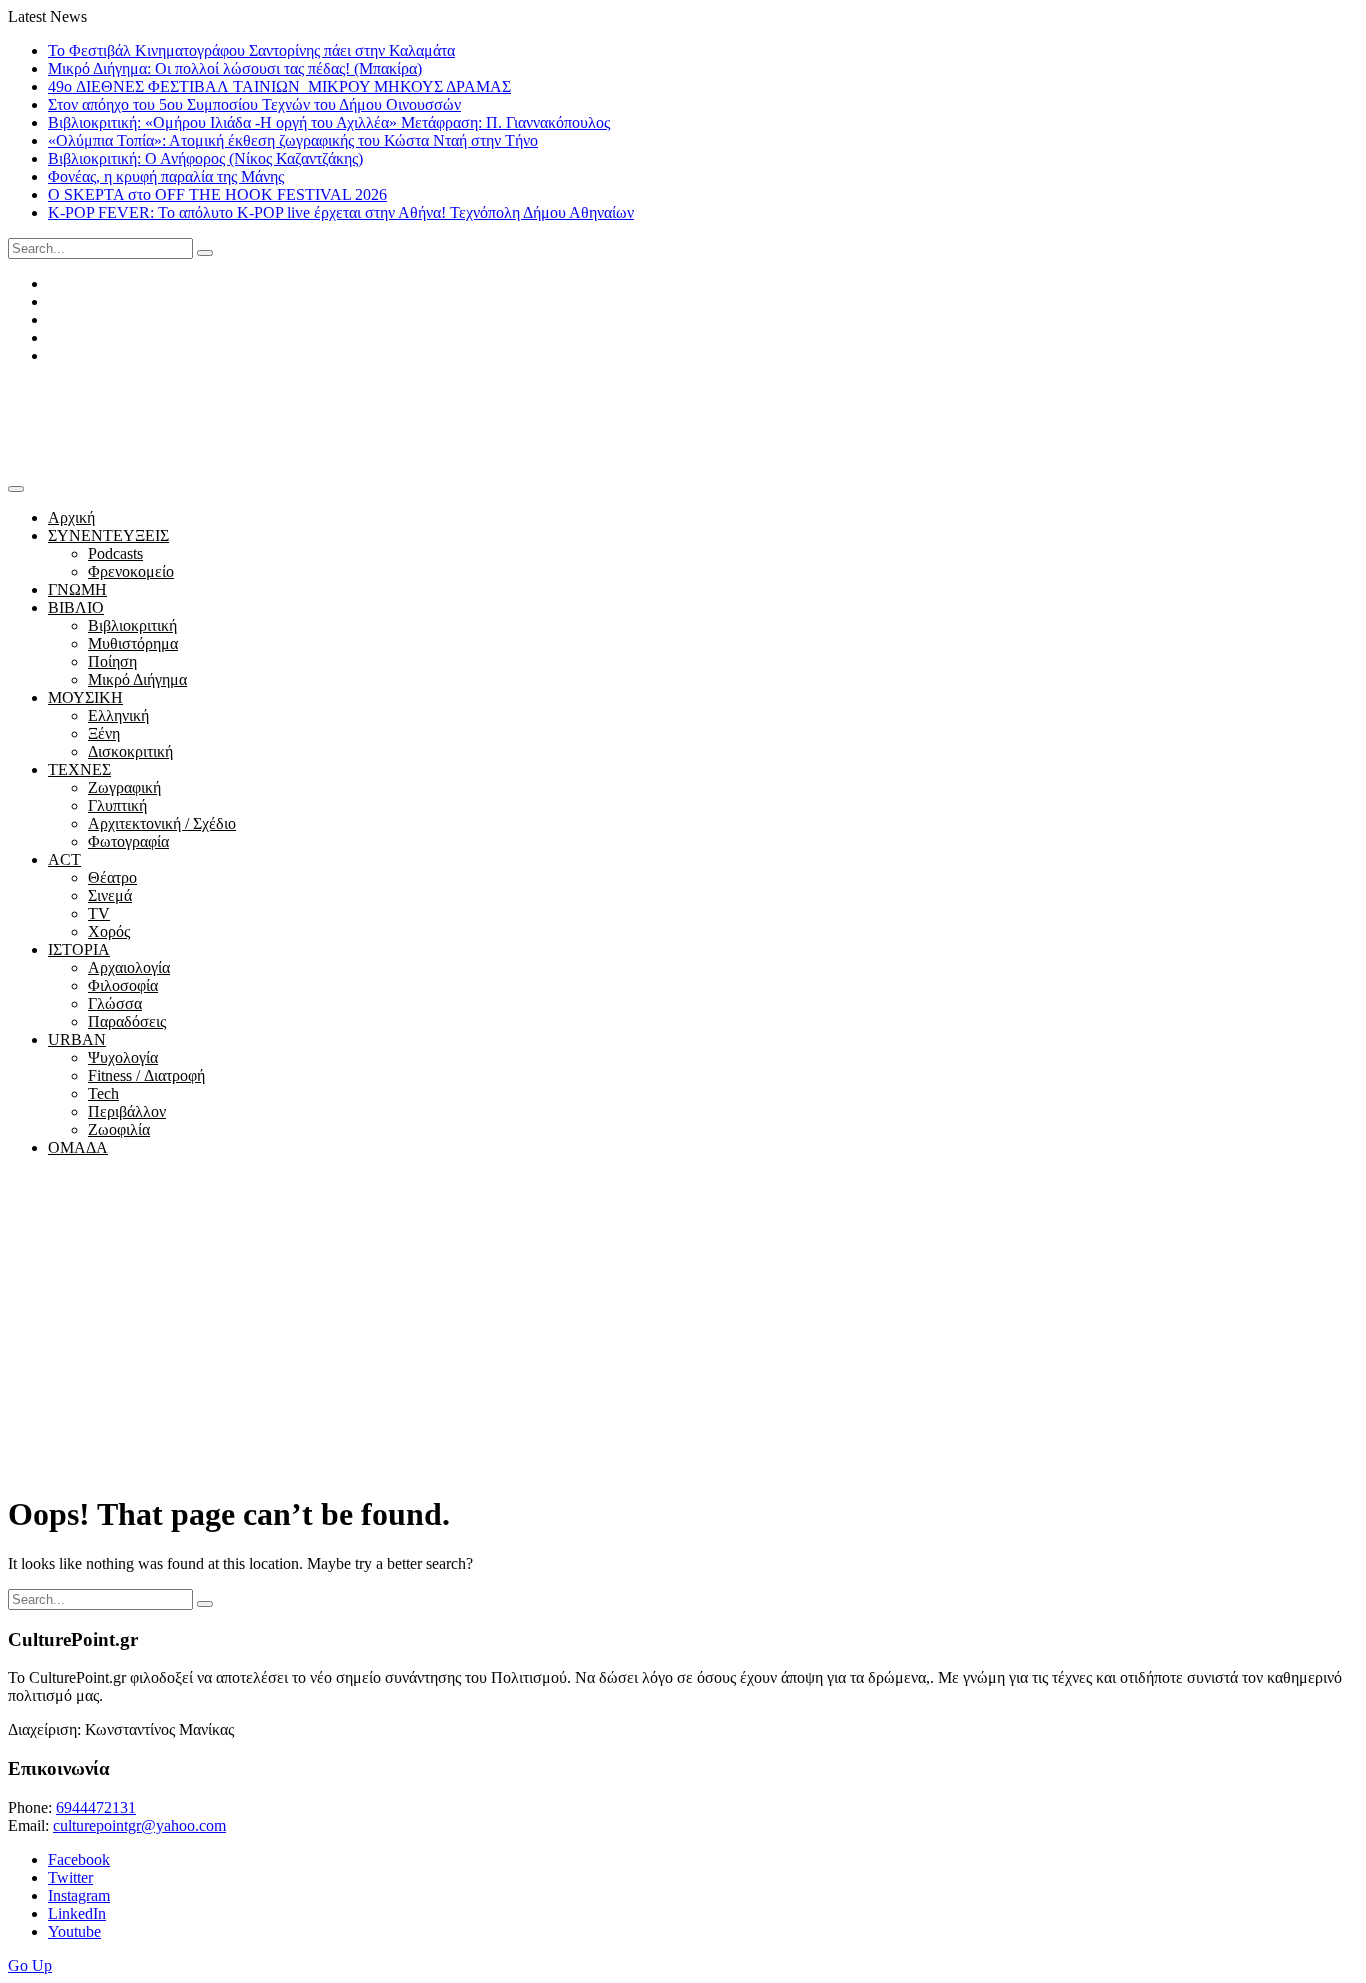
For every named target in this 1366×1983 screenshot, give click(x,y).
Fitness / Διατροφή (146, 1075)
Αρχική (71, 517)
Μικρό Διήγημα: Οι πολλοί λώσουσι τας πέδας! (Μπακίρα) (235, 68)
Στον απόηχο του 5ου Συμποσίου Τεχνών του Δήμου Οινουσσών (254, 104)
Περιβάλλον (127, 1111)
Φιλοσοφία (123, 985)
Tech (103, 1093)
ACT (64, 859)
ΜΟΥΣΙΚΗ (85, 697)
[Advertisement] (683, 1335)
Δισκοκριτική (130, 751)
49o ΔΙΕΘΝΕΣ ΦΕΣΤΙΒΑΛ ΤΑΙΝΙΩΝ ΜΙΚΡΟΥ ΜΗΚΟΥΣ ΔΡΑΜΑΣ (279, 86)
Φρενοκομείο (131, 571)
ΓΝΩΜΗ (77, 589)
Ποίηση (112, 661)
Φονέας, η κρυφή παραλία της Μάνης (166, 176)
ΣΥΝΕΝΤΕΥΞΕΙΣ (108, 535)
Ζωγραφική (124, 787)
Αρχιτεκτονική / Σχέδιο (162, 823)
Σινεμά (110, 895)
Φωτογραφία (128, 841)
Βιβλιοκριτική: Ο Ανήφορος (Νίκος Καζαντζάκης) (205, 158)
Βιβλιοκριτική (132, 625)
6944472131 (96, 1807)
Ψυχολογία (123, 1057)
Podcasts (115, 553)
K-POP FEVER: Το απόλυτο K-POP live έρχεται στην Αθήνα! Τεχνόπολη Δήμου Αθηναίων (341, 212)
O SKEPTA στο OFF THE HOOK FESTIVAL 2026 (217, 194)
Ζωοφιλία (119, 1129)
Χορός (109, 931)
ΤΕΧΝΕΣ (79, 769)
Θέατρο (112, 877)
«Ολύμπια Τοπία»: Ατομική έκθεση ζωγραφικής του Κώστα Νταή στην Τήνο (293, 140)
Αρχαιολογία (129, 967)
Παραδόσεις (127, 1021)
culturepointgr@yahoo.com (139, 1825)
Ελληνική (118, 715)
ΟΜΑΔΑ (78, 1147)
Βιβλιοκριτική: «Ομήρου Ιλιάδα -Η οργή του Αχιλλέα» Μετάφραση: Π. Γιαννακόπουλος (329, 122)
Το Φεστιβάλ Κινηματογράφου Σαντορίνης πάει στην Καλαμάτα (251, 50)
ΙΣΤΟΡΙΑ (79, 949)
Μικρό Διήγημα (137, 679)
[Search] (205, 253)
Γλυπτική (117, 805)
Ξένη (104, 733)
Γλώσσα (115, 1003)
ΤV (99, 913)
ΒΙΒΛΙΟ (76, 607)
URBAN (77, 1039)
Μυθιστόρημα (133, 643)
